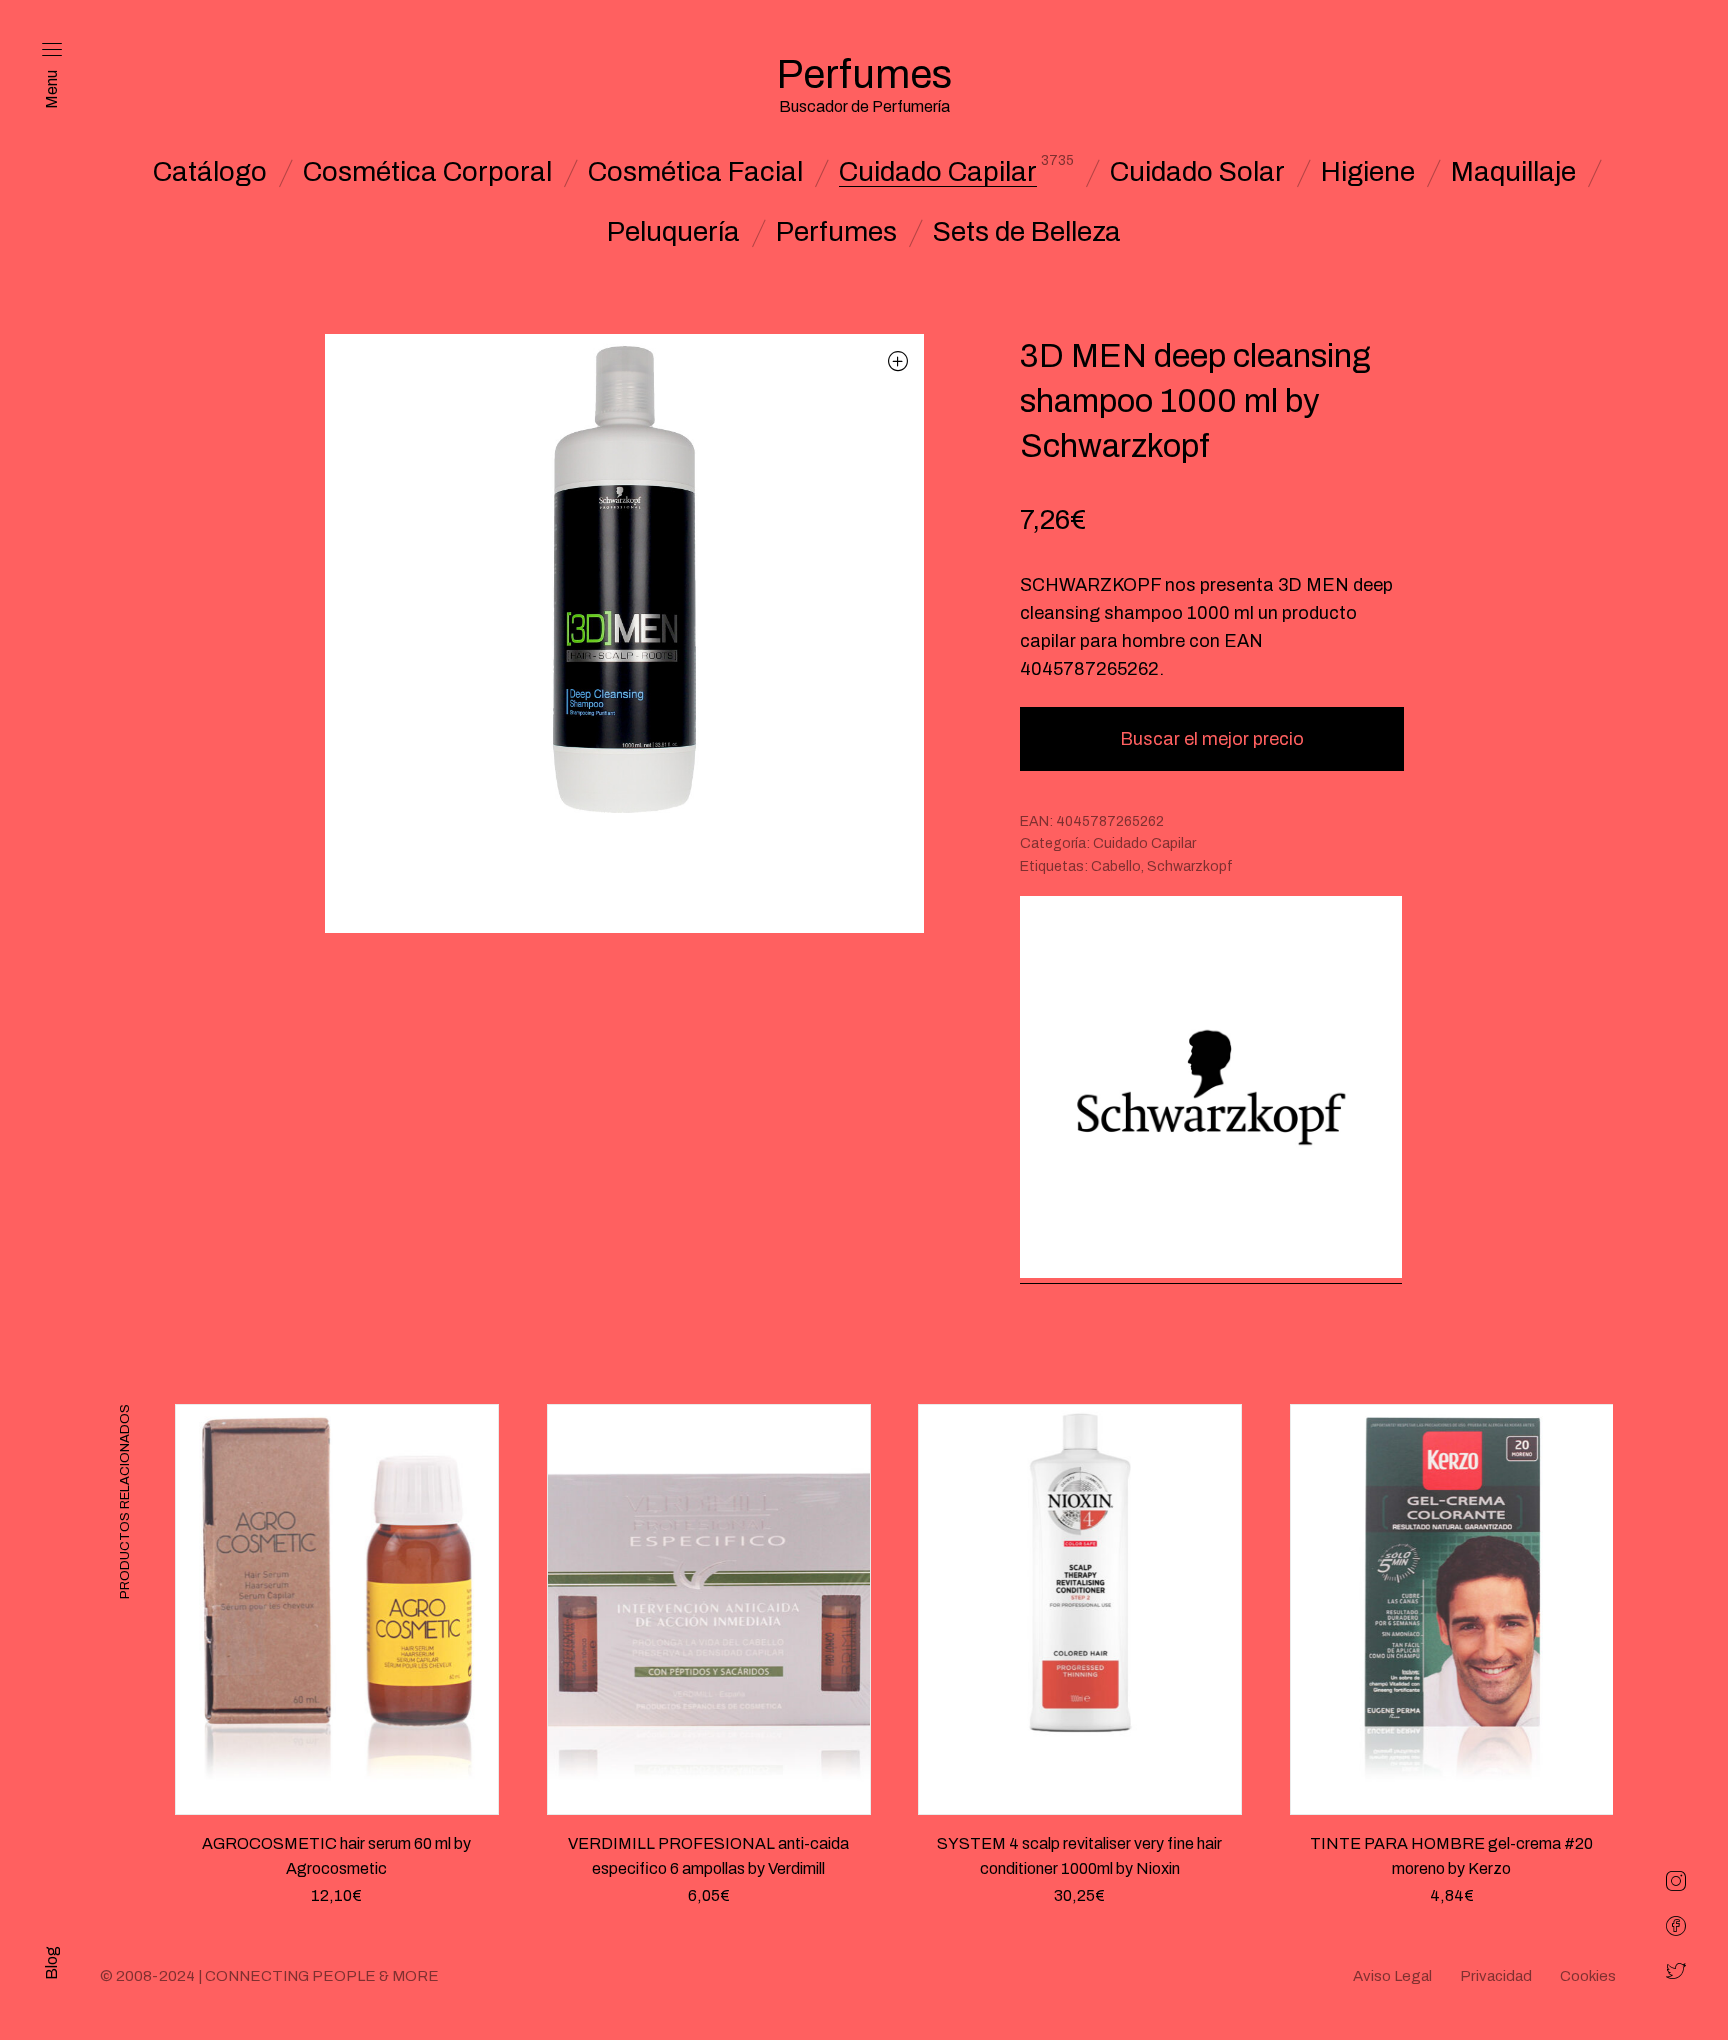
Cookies (1588, 1976)
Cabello (1116, 866)
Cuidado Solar (1197, 172)
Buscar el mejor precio (1212, 739)
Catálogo (210, 172)
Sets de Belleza (1027, 232)
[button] (898, 360)
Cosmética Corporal (427, 172)
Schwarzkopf (1190, 866)
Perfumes (836, 232)
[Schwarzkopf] (1211, 1089)
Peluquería (673, 232)
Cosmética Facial (695, 172)
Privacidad (1496, 1976)
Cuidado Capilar (938, 172)
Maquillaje (1513, 172)
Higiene (1368, 172)
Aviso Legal (1392, 1976)
